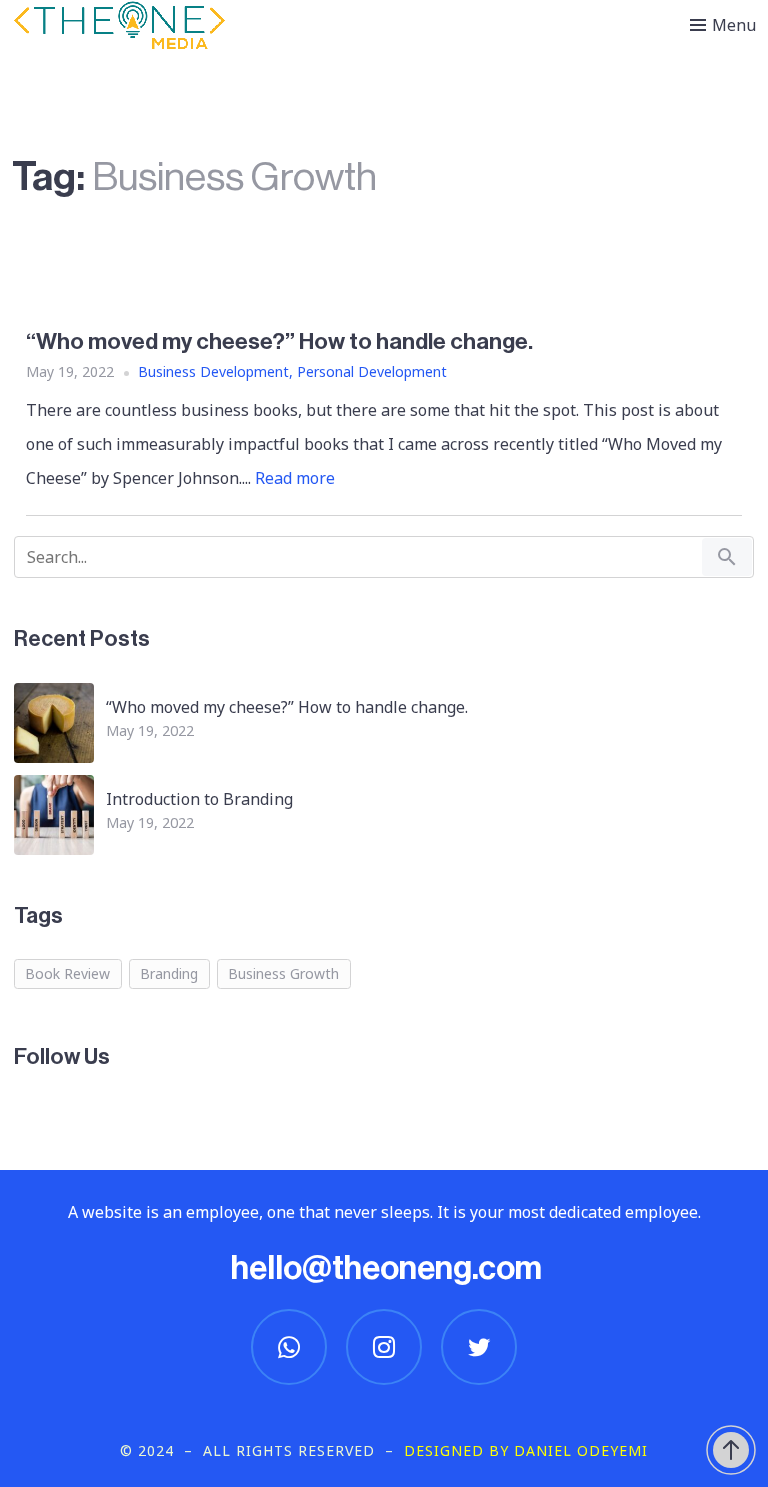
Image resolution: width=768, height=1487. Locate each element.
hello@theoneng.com (386, 1268)
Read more (295, 478)
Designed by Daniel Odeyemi (526, 1450)
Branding (169, 973)
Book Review (67, 973)
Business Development (213, 371)
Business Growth (283, 973)
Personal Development (372, 371)
